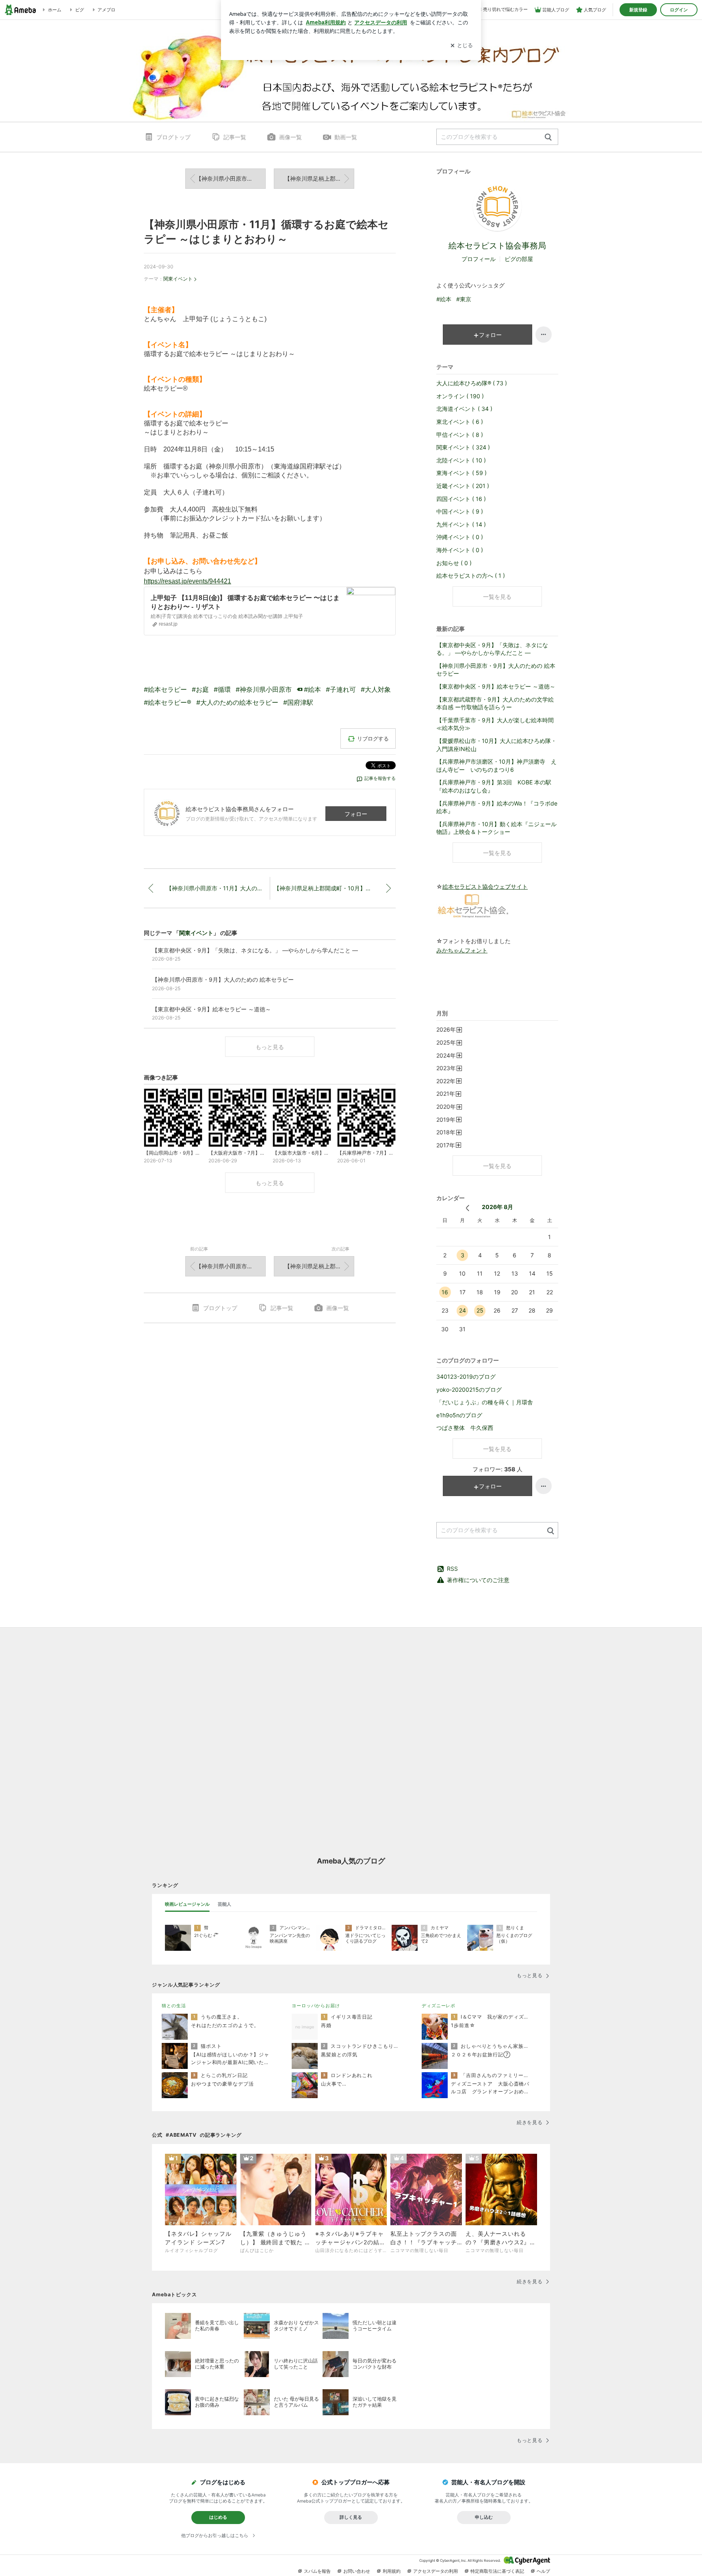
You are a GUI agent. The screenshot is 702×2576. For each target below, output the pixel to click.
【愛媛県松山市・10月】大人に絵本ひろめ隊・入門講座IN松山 (496, 745)
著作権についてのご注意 (478, 1580)
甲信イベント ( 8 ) (460, 435)
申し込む (484, 2517)
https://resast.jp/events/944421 (187, 581)
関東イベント (178, 279)
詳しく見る (351, 2517)
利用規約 (392, 2571)
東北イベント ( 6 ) (460, 422)
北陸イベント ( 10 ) (461, 460)
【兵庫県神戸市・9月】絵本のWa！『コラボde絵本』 (497, 807)
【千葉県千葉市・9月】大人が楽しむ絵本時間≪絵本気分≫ (495, 724)
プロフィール (479, 259)
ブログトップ (173, 137)
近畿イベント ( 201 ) (463, 486)
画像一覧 (290, 137)
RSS (452, 1569)
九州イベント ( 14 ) (461, 524)
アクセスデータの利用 (435, 2571)
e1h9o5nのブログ (459, 1415)
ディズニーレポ (439, 2006)
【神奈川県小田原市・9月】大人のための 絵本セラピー (496, 670)
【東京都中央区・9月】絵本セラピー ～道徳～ (496, 686)
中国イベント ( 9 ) (460, 511)
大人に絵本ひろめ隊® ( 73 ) (472, 383)
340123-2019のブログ (466, 1377)
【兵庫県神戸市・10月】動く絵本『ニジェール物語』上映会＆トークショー (496, 828)
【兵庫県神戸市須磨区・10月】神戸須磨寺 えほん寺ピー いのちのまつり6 (496, 765)
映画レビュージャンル (187, 1904)
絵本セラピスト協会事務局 (497, 246)
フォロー (356, 814)
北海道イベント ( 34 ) (464, 409)
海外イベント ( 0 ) (460, 550)
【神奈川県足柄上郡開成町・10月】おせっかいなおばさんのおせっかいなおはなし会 (319, 178)
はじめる (218, 2517)
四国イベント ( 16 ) (461, 499)
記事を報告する (380, 778)
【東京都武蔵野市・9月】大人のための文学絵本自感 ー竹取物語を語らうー (495, 703)
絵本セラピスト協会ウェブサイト (485, 886)
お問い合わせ (357, 2571)
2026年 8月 (497, 1207)
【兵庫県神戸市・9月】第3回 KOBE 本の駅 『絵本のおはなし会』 (494, 786)
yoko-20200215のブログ (469, 1389)
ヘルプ (543, 2571)
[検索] (548, 137)
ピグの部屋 (519, 259)
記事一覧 (235, 137)
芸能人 (224, 1904)
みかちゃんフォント (462, 950)
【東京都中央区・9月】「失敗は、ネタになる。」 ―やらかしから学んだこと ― (492, 649)
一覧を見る (497, 597)
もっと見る (270, 1047)
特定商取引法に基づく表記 (497, 2571)
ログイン (679, 10)
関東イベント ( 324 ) (463, 447)
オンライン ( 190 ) (460, 396)
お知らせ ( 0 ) (454, 563)
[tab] (187, 1904)
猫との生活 (174, 2006)
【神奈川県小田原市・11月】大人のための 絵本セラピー (231, 178)
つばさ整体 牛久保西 (465, 1428)
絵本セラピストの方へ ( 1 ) (471, 575)
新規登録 (638, 10)
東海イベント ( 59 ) (461, 473)
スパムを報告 (317, 2571)
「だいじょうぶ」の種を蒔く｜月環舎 (485, 1402)
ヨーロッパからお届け (316, 2006)
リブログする (373, 738)
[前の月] (467, 1208)
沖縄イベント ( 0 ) (460, 537)
